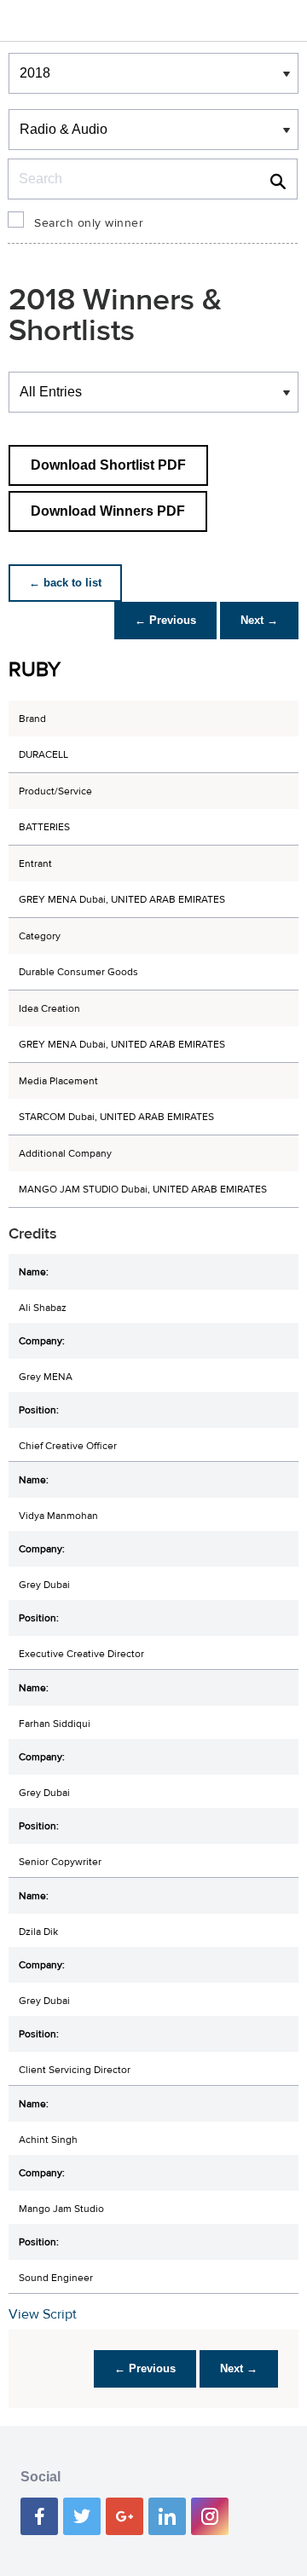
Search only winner (89, 223)
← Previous (165, 620)
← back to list (65, 583)
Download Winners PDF (108, 511)
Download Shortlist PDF (108, 465)
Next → (259, 620)
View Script (43, 2314)
